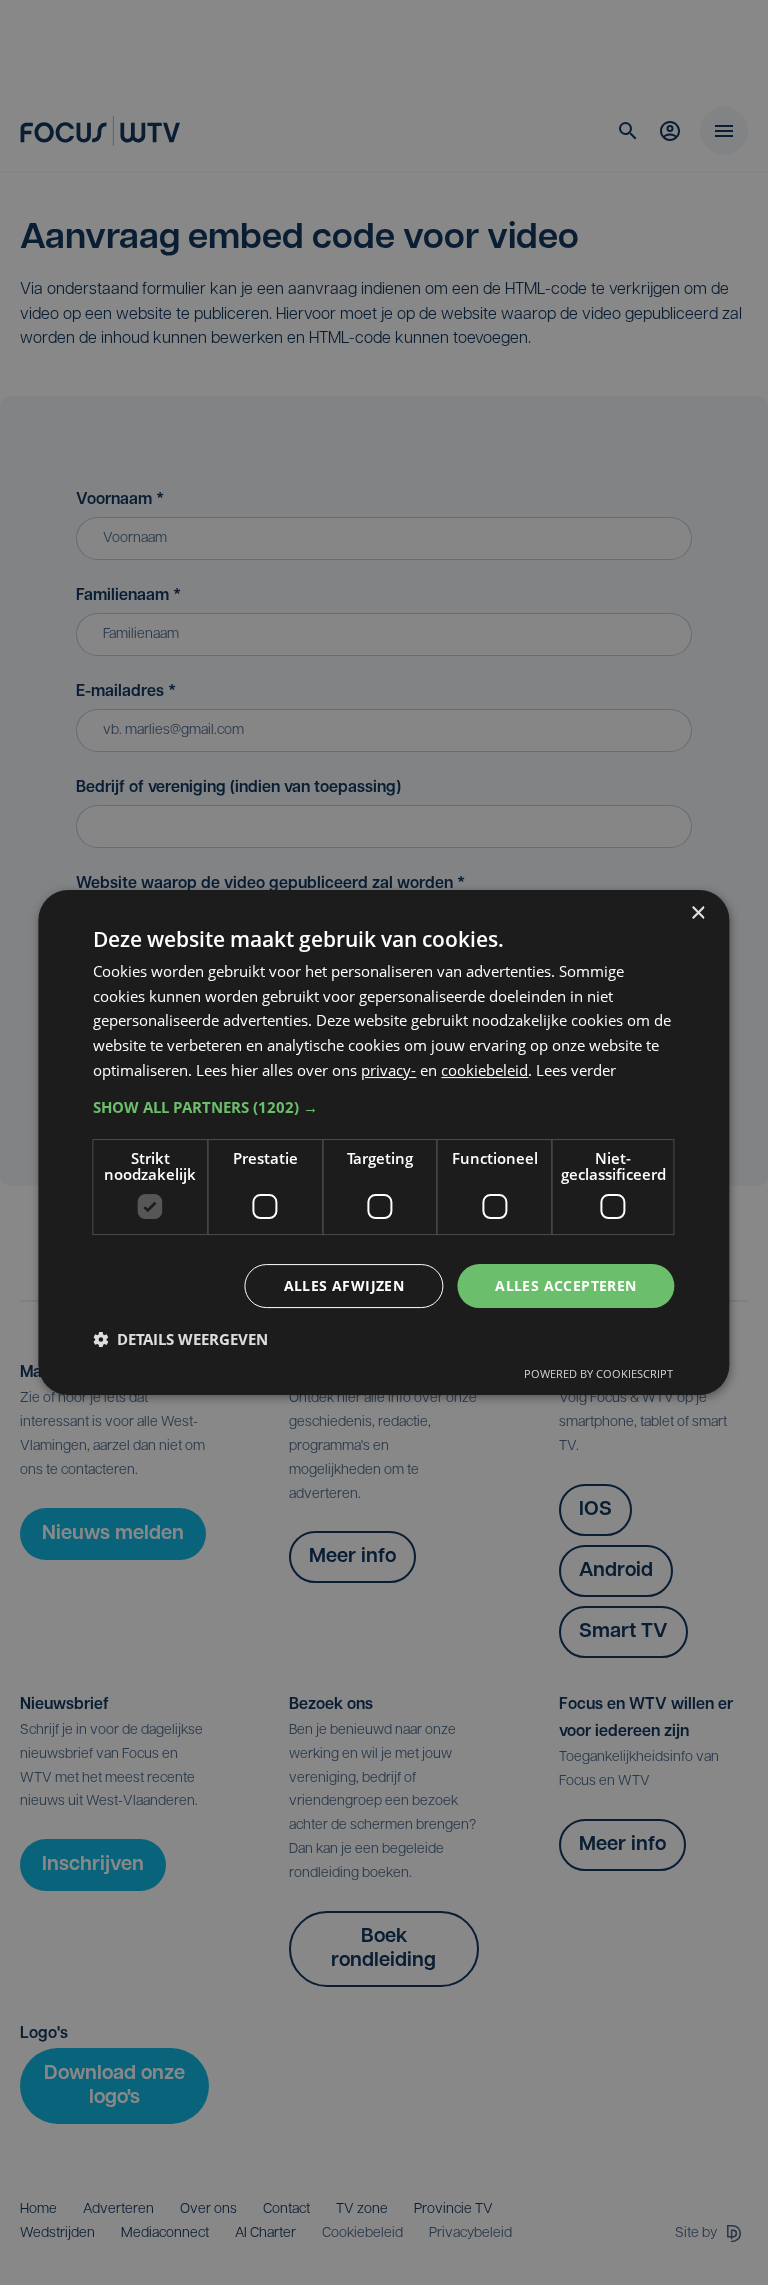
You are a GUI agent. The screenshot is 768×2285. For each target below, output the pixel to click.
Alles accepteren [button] (565, 1285)
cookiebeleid (484, 1070)
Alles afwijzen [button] (344, 1285)
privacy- (388, 1070)
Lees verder (576, 1070)
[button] (383, 1107)
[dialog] (383, 1143)
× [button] (697, 913)
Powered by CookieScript (598, 1373)
